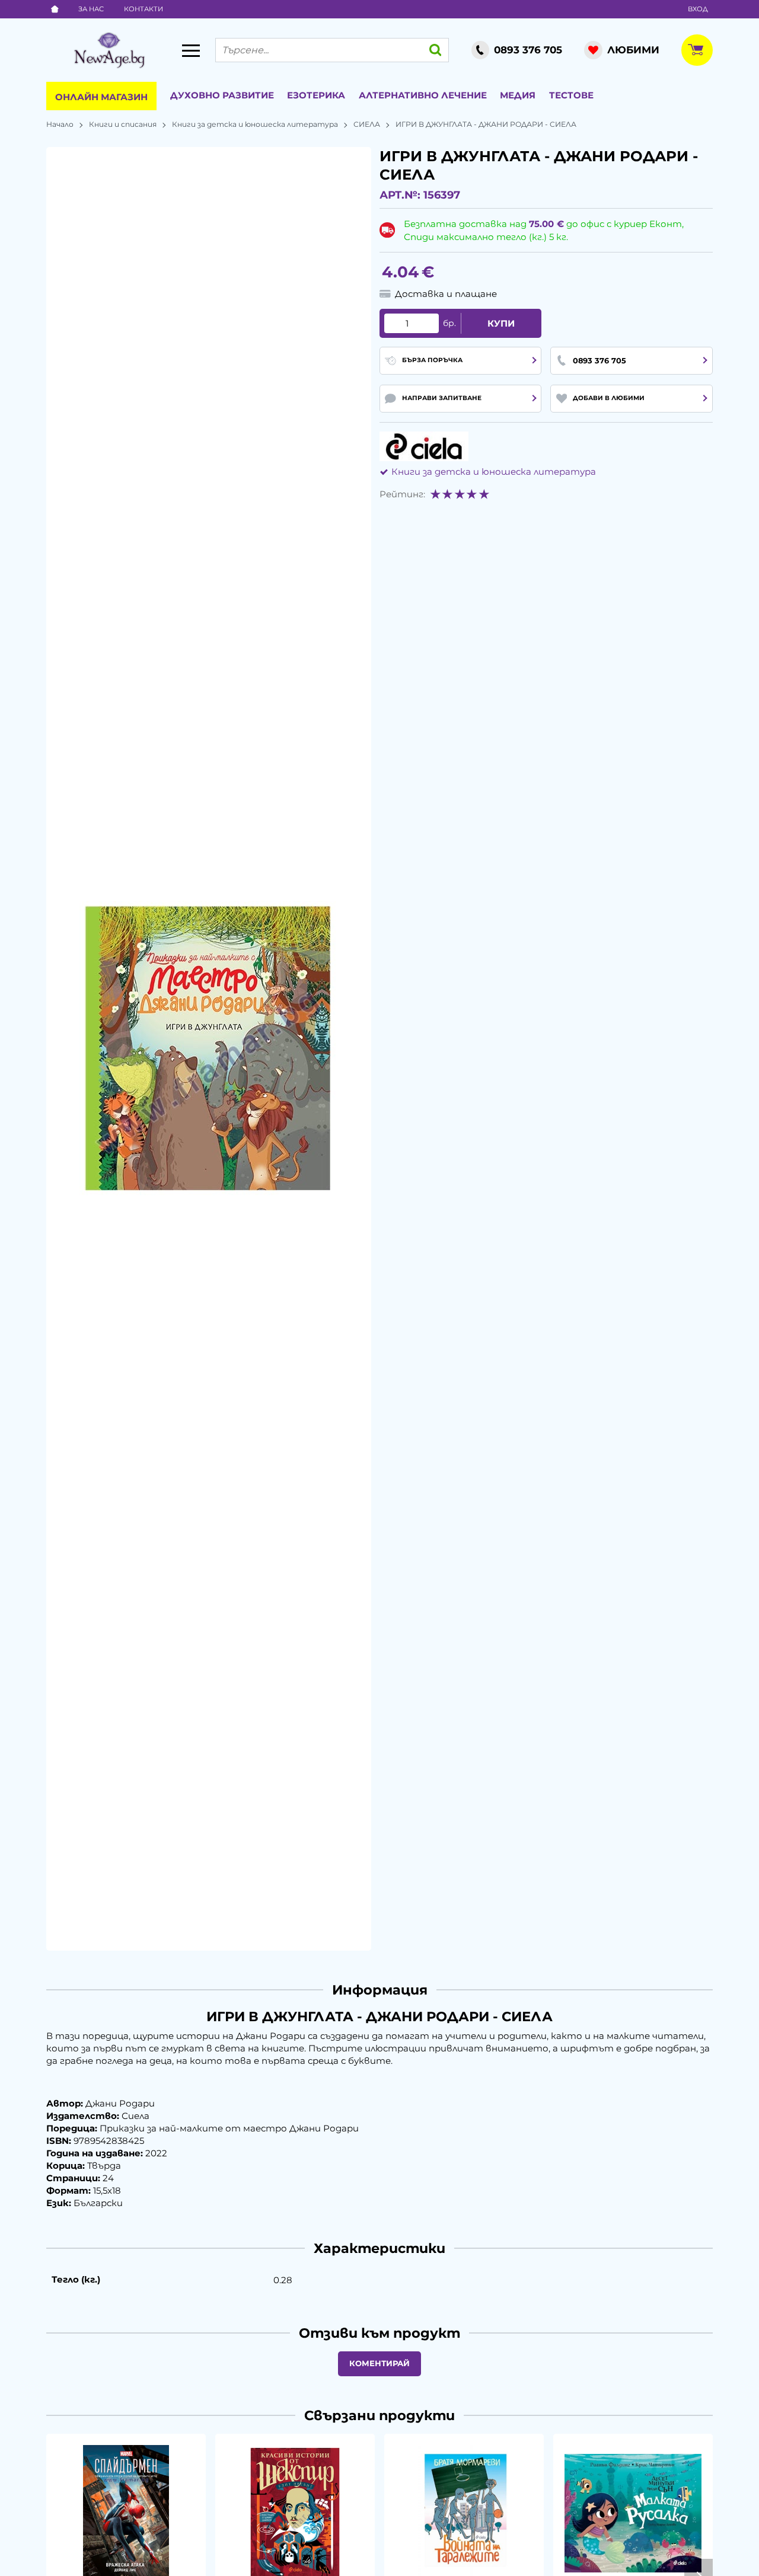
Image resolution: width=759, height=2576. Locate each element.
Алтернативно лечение (423, 95)
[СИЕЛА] (424, 446)
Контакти (143, 9)
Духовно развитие (222, 95)
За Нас (91, 9)
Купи (501, 323)
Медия (518, 95)
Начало (60, 124)
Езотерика (316, 95)
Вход (698, 9)
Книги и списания (123, 124)
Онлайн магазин (101, 97)
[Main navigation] (191, 50)
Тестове (571, 95)
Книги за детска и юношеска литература (255, 124)
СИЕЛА (367, 124)
